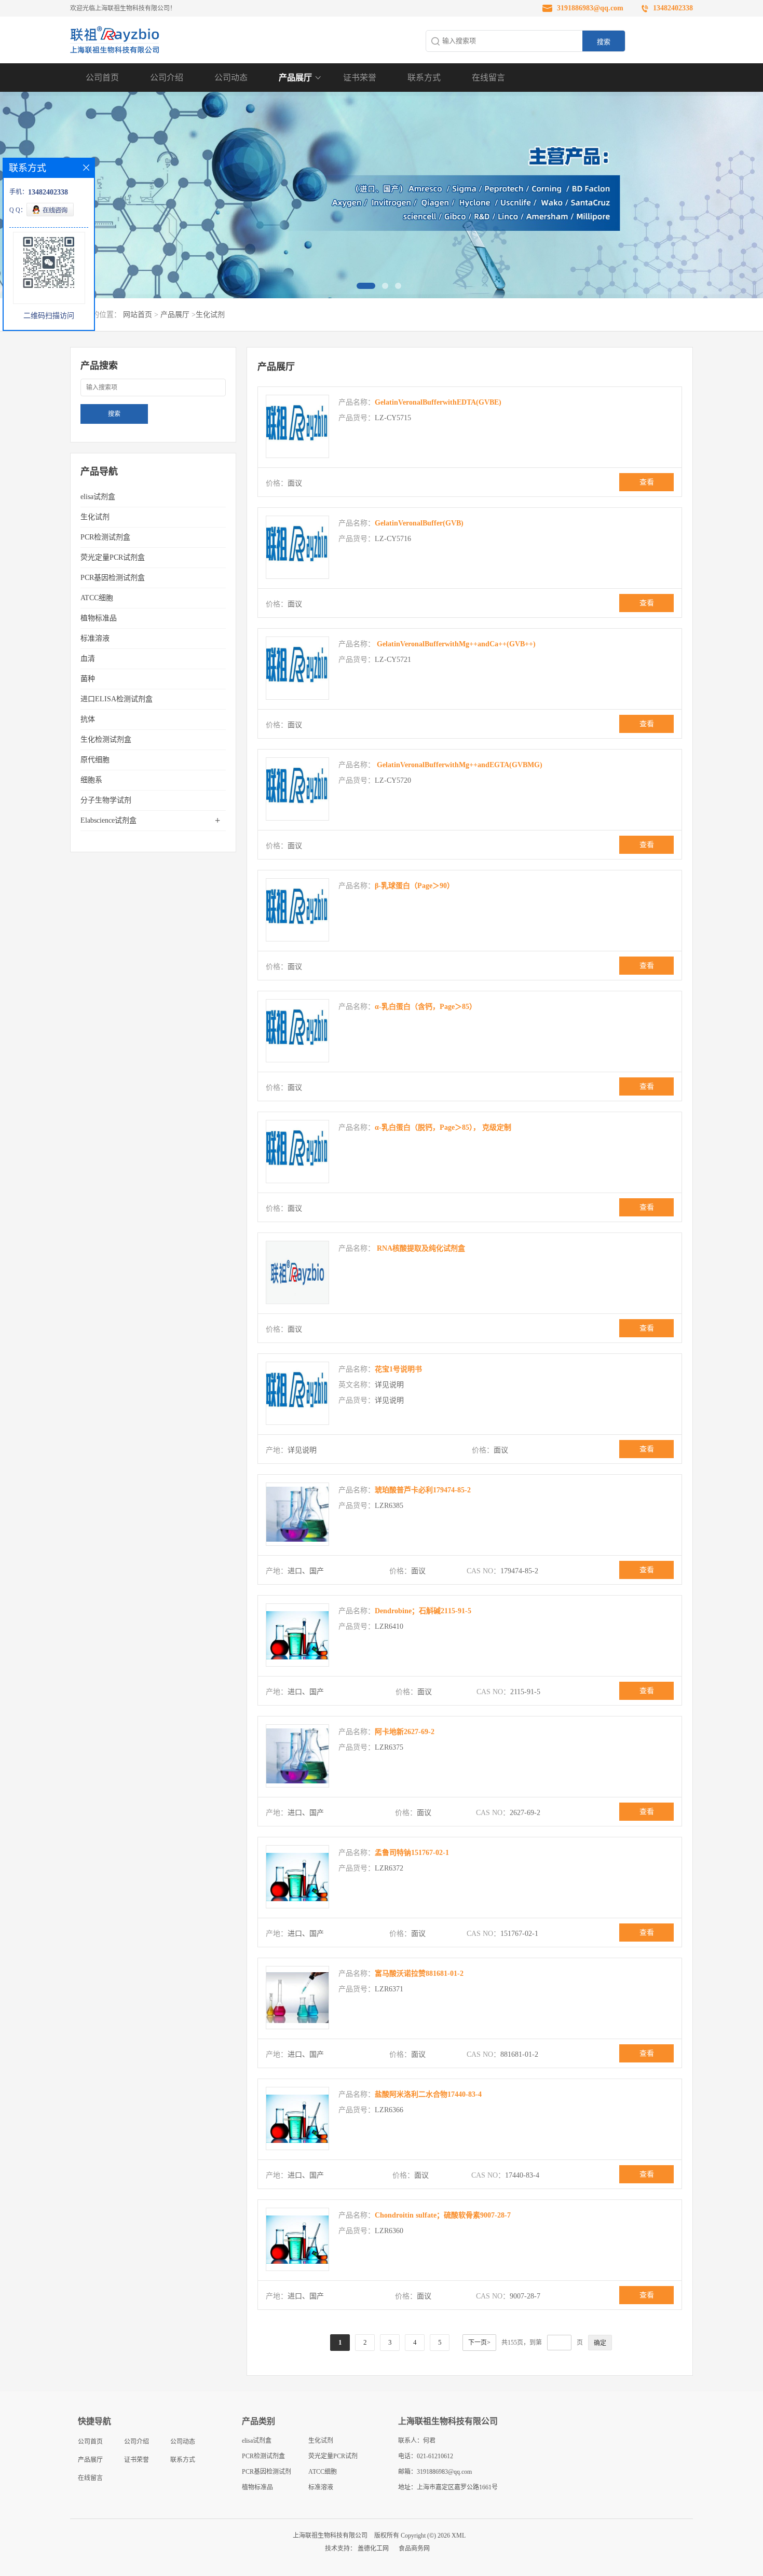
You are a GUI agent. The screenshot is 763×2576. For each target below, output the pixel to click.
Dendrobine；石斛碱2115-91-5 (423, 1611)
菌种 (88, 679)
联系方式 (424, 78)
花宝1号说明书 (398, 1369)
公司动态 (231, 78)
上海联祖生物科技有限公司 (330, 2536)
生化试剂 (210, 315)
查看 (647, 482)
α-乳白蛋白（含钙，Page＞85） (426, 1007)
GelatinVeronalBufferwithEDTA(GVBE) (438, 402)
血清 (88, 659)
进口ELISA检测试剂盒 (117, 699)
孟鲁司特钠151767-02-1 (412, 1853)
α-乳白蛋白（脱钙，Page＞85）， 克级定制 (443, 1127)
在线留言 (488, 78)
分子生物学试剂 (106, 800)
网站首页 (138, 315)
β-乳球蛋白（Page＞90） (414, 886)
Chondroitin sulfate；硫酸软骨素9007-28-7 (443, 2215)
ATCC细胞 (97, 598)
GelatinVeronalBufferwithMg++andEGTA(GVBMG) (459, 765)
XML (459, 2536)
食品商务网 (414, 2549)
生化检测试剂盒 (106, 739)
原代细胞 (95, 760)
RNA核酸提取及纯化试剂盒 (420, 1248)
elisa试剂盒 (98, 497)
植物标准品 (99, 618)
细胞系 (91, 780)
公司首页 (102, 78)
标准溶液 (95, 638)
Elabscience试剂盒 (108, 820)
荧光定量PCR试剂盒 (113, 557)
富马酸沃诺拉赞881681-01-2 (419, 1973)
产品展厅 (295, 78)
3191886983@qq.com (590, 8)
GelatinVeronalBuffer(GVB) (419, 523)
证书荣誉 (360, 78)
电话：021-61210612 (426, 2456)
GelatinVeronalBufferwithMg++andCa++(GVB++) (455, 644)
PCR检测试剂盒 (105, 537)
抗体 (88, 719)
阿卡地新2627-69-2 (405, 1732)
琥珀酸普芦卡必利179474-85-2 (423, 1490)
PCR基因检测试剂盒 (113, 578)
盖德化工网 (373, 2549)
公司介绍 (167, 78)
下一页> (479, 2343)
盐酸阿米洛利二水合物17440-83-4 (428, 2094)
